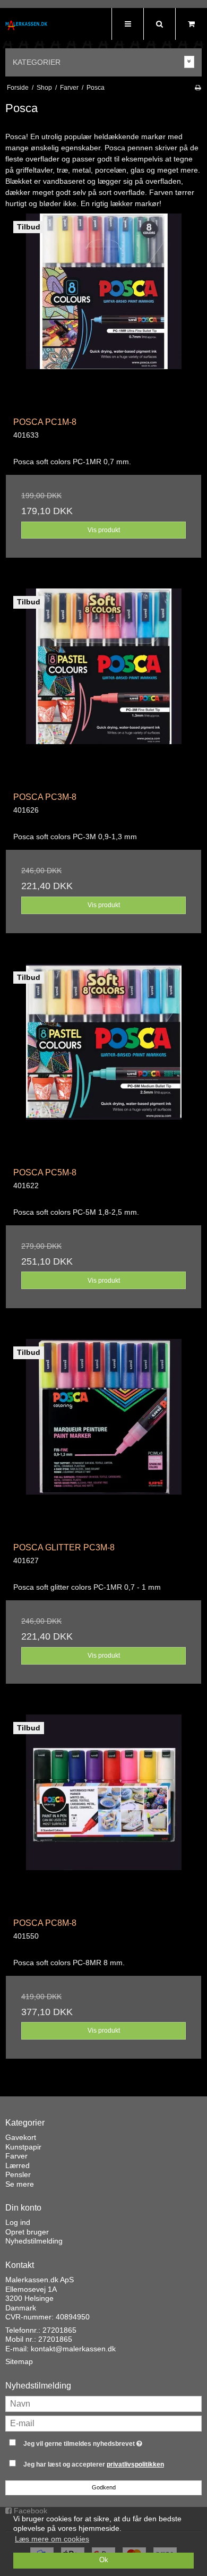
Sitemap (19, 2361)
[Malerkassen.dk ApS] (27, 25)
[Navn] (103, 2403)
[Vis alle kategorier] (189, 62)
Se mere (20, 2184)
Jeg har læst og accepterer (94, 2464)
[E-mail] (103, 2423)
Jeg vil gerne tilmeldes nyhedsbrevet (96, 2441)
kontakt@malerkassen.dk (73, 2349)
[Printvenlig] (198, 88)
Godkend (104, 2487)
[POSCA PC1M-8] (103, 311)
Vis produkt (104, 530)
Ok (104, 2560)
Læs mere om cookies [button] (52, 2539)
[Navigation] (127, 24)
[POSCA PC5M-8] (103, 1062)
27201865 (59, 2330)
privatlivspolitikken (135, 2464)
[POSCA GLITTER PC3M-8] (103, 1437)
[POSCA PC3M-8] (103, 686)
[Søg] (159, 24)
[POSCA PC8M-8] (103, 1812)
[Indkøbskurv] (191, 24)
